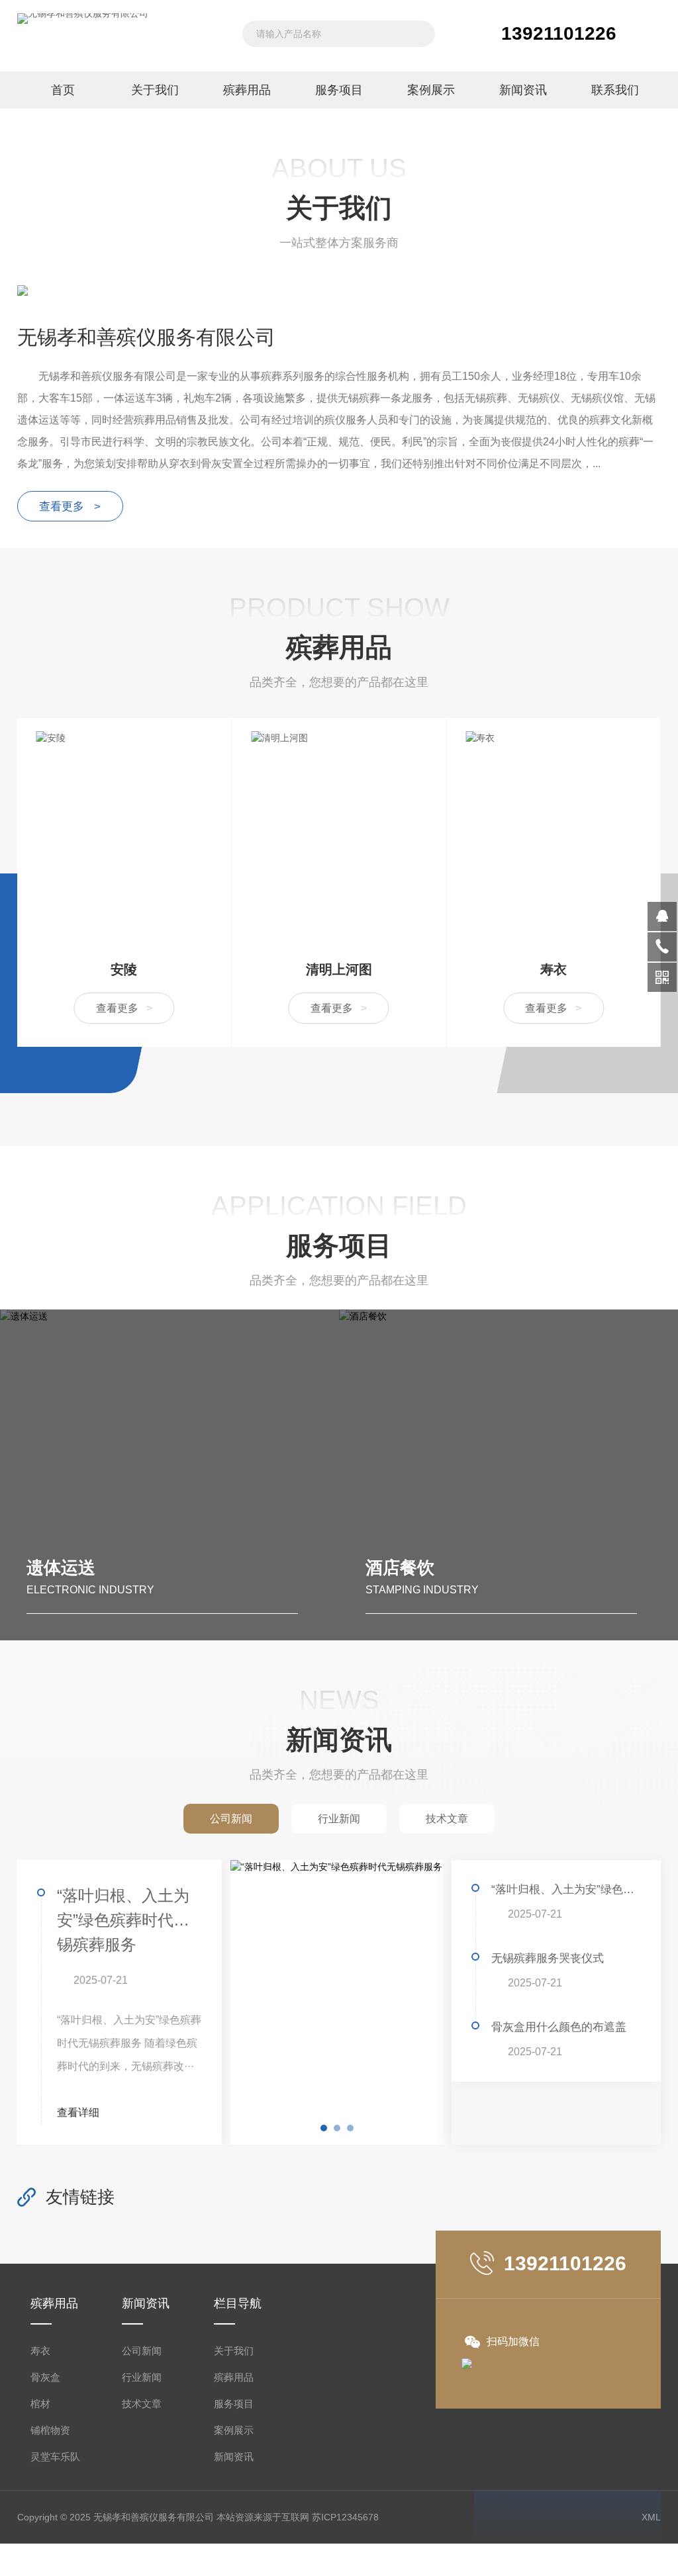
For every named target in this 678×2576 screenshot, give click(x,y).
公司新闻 (142, 2351)
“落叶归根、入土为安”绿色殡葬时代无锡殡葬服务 (123, 1920)
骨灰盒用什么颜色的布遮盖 (559, 2027)
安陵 (124, 969)
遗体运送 (61, 1568)
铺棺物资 (50, 2430)
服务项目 (339, 90)
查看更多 (124, 1008)
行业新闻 (142, 2377)
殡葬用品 (247, 90)
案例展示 (431, 90)
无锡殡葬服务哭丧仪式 (548, 1958)
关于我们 (155, 90)
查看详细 (79, 2112)
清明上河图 (339, 969)
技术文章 (142, 2404)
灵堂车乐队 (55, 2457)
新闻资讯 (523, 90)
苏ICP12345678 (345, 2517)
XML (651, 2517)
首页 (63, 90)
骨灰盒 (45, 2377)
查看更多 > (70, 507)
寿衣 (554, 969)
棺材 (40, 2404)
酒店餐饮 (400, 1568)
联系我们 (615, 90)
